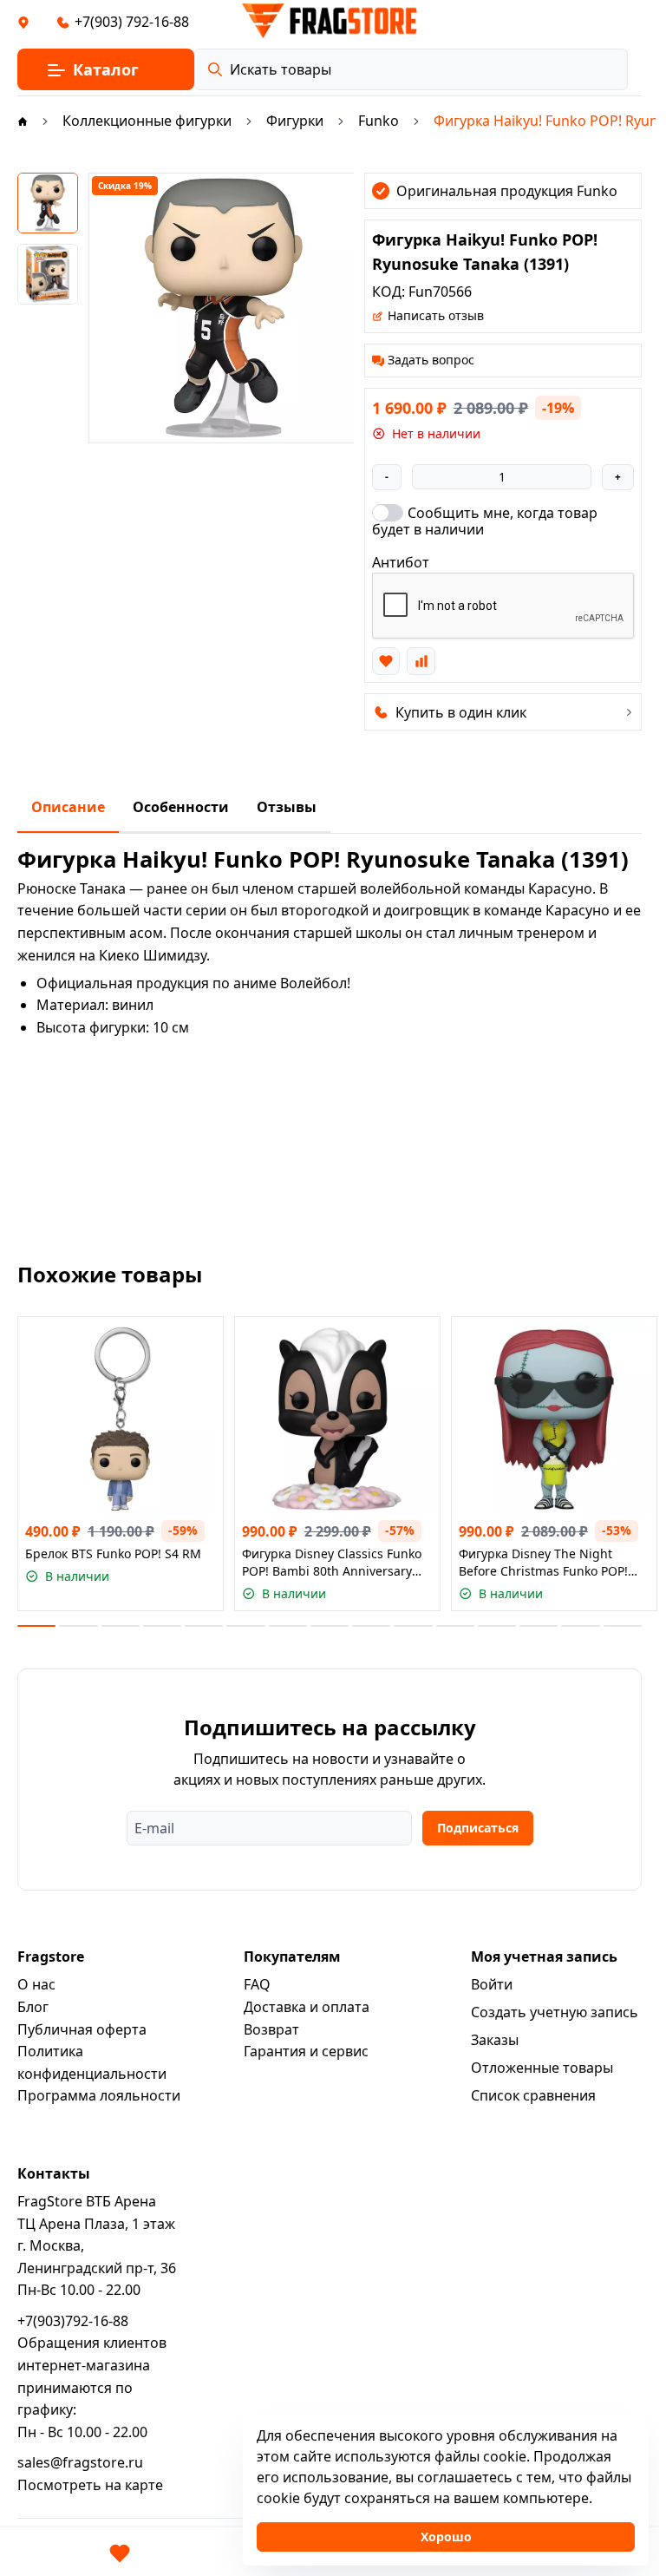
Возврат (271, 2029)
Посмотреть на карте (90, 2485)
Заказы (495, 2040)
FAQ (257, 1984)
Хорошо (446, 2537)
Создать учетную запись (555, 2012)
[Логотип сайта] (330, 21)
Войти (492, 1984)
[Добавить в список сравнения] (421, 661)
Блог (33, 2007)
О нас (36, 1984)
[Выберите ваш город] (23, 22)
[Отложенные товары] (120, 2553)
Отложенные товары (542, 2068)
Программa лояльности (99, 2095)
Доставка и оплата (307, 2007)
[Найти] (215, 69)
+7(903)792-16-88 (73, 2321)
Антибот (401, 562)
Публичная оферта (82, 2029)
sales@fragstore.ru (80, 2462)
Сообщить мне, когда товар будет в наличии (485, 521)
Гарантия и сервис (306, 2051)
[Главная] (23, 121)
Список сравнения (533, 2095)
